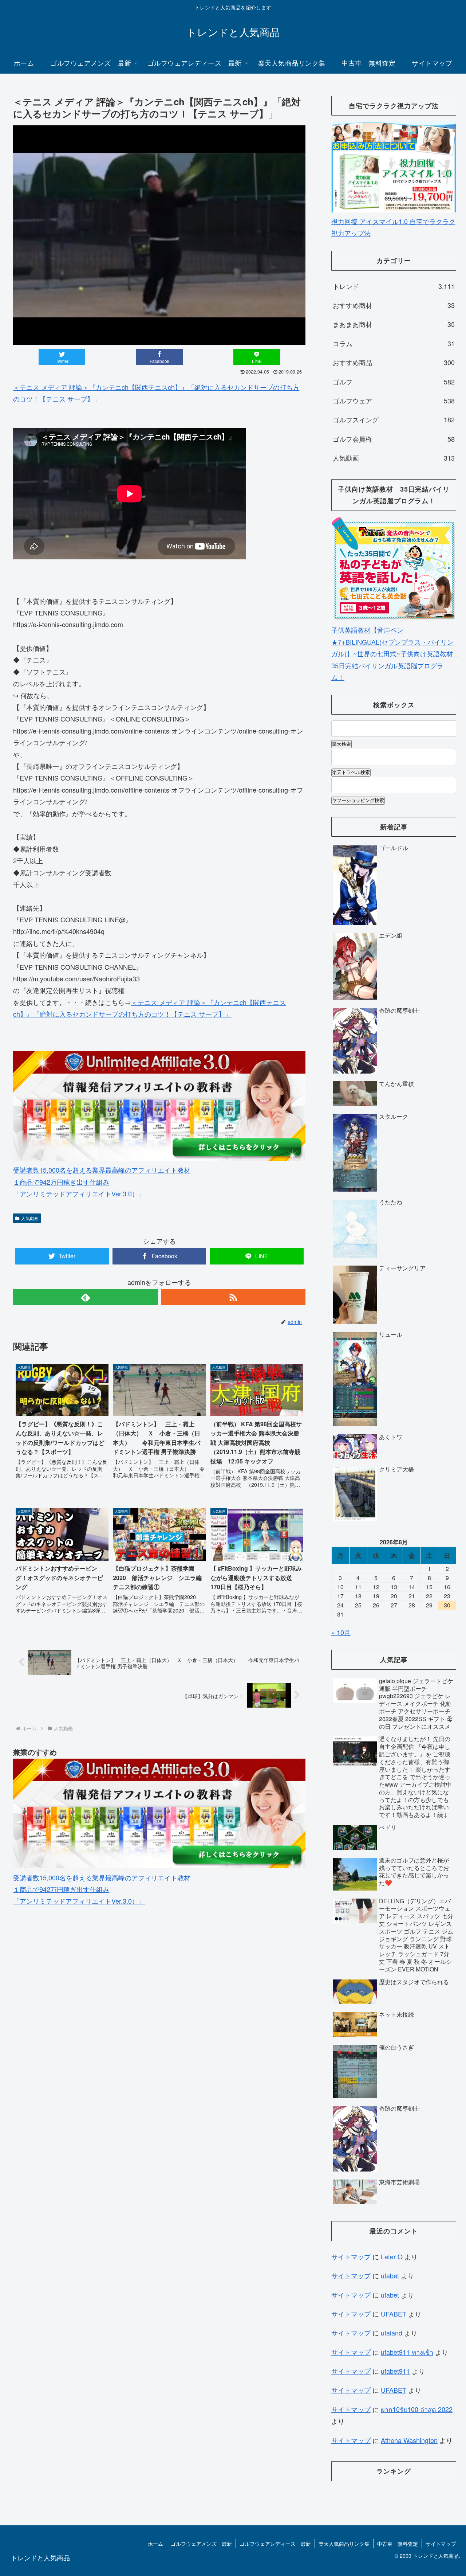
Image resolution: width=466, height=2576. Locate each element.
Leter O (392, 2256)
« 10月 (341, 1632)
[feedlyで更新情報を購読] (85, 1297)
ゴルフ (394, 382)
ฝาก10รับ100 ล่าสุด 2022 (417, 2409)
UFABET (394, 2314)
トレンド (394, 286)
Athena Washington (409, 2440)
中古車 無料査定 (398, 2544)
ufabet (390, 2275)
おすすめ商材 (394, 305)
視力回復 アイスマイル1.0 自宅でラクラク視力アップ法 (393, 227)
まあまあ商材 (394, 324)
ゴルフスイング (394, 419)
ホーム (155, 2544)
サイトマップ (351, 2256)
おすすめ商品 (394, 362)
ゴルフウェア (394, 400)
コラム (394, 343)
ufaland (392, 2333)
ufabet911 (395, 2371)
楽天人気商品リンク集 (344, 2544)
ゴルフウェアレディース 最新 (275, 2544)
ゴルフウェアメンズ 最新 (201, 2544)
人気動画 (30, 1218)
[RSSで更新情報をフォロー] (233, 1297)
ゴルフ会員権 (394, 439)
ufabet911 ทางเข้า (407, 2352)
